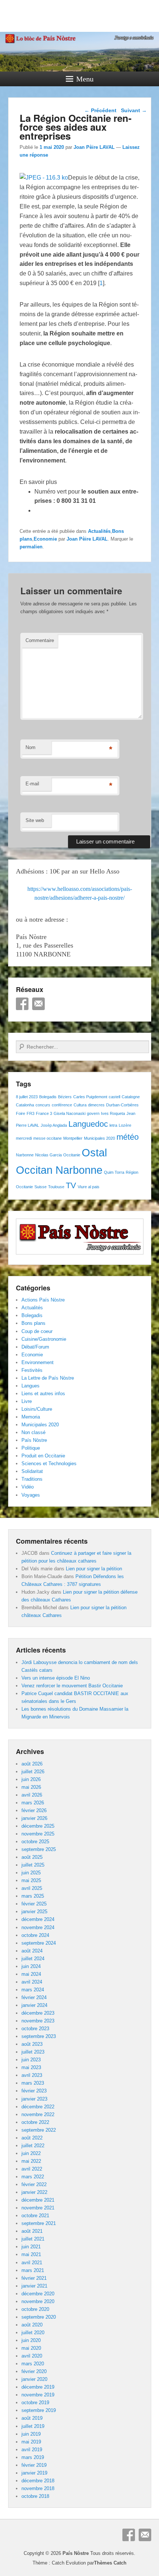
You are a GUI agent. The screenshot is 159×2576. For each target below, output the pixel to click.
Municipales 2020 (99, 1138)
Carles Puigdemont (90, 1097)
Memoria (31, 1417)
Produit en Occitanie (43, 1456)
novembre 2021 (38, 2208)
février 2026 (34, 1810)
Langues (31, 1386)
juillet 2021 (33, 2239)
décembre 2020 (38, 2294)
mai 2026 (31, 1787)
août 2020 (32, 2325)
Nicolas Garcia (48, 1155)
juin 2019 (31, 2434)
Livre (27, 1401)
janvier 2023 (34, 2099)
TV (71, 1185)
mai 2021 (31, 2254)
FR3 (31, 1113)
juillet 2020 (33, 2333)
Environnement (38, 1362)
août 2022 (32, 2138)
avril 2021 (32, 2263)
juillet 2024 (33, 1959)
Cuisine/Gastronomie (44, 1339)
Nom (31, 747)
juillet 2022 (33, 2146)
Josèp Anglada (54, 1125)
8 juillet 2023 (27, 1097)
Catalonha (25, 1105)
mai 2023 (31, 2067)
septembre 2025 (39, 1849)
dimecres (96, 1105)
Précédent (100, 110)
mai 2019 (31, 2442)
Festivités (32, 1370)
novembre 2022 (38, 2114)
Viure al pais (89, 1187)
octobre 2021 (35, 2216)
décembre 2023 (38, 2013)
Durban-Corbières (122, 1105)
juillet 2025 (33, 1865)
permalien (31, 547)
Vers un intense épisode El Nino (56, 1678)
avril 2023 (32, 2075)
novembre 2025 (38, 1834)
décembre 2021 (38, 2200)
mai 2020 (31, 2348)
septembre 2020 (39, 2317)
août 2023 (32, 2044)
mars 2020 (33, 2364)
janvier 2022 (34, 2192)
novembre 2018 (38, 2488)
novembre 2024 (38, 1927)
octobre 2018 (35, 2496)
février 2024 (34, 1997)
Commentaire (40, 640)
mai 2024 (31, 1974)
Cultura (80, 1105)
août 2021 (32, 2231)
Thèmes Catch (110, 2563)
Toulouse (56, 1187)
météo (128, 1137)
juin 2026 (31, 1779)
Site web (35, 820)
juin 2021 (31, 2247)
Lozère (125, 1125)
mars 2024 (33, 1990)
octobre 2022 (35, 2122)
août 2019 (32, 2418)
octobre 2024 (35, 1935)
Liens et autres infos (43, 1394)
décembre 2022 (38, 2107)
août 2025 (32, 1857)
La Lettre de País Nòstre (48, 1378)
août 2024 (32, 1951)
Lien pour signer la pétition (94, 1569)
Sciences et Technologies (49, 1464)
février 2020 (34, 2371)
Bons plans (33, 1323)
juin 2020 (31, 2340)
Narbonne (25, 1155)
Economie (45, 539)
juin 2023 (31, 2060)
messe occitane (48, 1138)
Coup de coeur (37, 1331)
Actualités (99, 531)
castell (114, 1097)
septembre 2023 (39, 2036)
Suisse (40, 1187)
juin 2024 (31, 1966)
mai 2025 (31, 1880)
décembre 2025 (38, 1826)
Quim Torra (114, 1172)
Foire (21, 1113)
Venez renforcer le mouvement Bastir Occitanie (72, 1686)
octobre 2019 (35, 2403)
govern (93, 1113)
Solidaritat (32, 1471)
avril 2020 (32, 2356)
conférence (62, 1105)
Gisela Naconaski (70, 1113)
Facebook (22, 1004)
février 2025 (34, 1904)
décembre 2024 (38, 1919)
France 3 (44, 1113)
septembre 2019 (39, 2410)
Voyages (31, 1495)
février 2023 (34, 2091)
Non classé (33, 1432)
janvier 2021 (34, 2286)
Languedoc (88, 1124)
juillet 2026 (33, 1772)
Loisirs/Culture (37, 1409)
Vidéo (28, 1487)
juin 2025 (31, 1873)
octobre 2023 (35, 2029)
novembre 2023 (38, 2021)
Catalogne (131, 1097)
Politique (31, 1448)
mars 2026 (33, 1803)
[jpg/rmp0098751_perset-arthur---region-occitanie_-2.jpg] (44, 178)
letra (113, 1125)
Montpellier (73, 1138)
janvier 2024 (34, 2005)
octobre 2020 (35, 2309)
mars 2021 (33, 2270)
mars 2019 (33, 2457)
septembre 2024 (39, 1943)
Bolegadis (48, 1097)
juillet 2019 (33, 2426)
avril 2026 (32, 1795)
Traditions (32, 1479)
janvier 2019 (34, 2473)
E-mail (32, 784)
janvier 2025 (34, 1912)
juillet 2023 (33, 2052)
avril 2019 (32, 2450)
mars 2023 (33, 2083)
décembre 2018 (38, 2481)
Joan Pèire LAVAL (94, 147)
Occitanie (72, 1155)
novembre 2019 (38, 2395)
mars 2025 (33, 1896)
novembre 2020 (38, 2301)
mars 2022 (33, 2177)
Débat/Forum (35, 1347)
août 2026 (32, 1764)
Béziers (65, 1097)
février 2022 (34, 2184)
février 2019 (34, 2465)
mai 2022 (31, 2161)
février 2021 (34, 2278)
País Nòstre (34, 1440)
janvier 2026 (34, 1818)
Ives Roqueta (113, 1113)
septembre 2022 (39, 2130)
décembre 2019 (38, 2387)
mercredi (24, 1138)
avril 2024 (32, 1982)
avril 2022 (32, 2169)
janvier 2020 (34, 2379)
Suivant (134, 110)
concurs (43, 1105)
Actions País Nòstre (43, 1300)
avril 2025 (32, 1888)
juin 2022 (31, 2153)
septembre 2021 (39, 2223)
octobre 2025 (35, 1842)
